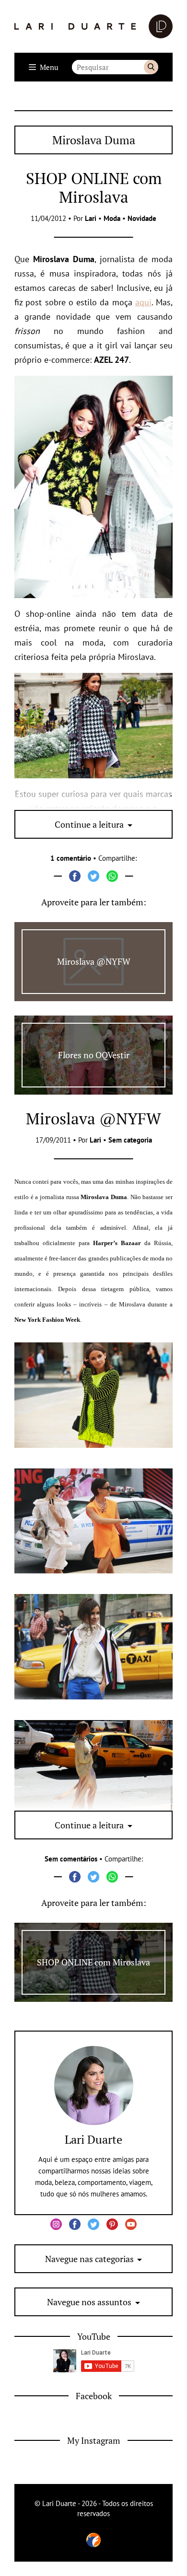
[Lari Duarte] (93, 26)
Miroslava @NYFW (94, 961)
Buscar (151, 67)
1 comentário (71, 858)
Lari (91, 218)
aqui (143, 302)
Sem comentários (71, 1859)
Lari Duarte (93, 2139)
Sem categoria (130, 1140)
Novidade (142, 218)
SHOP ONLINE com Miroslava (94, 187)
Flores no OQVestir (94, 1055)
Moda (112, 218)
